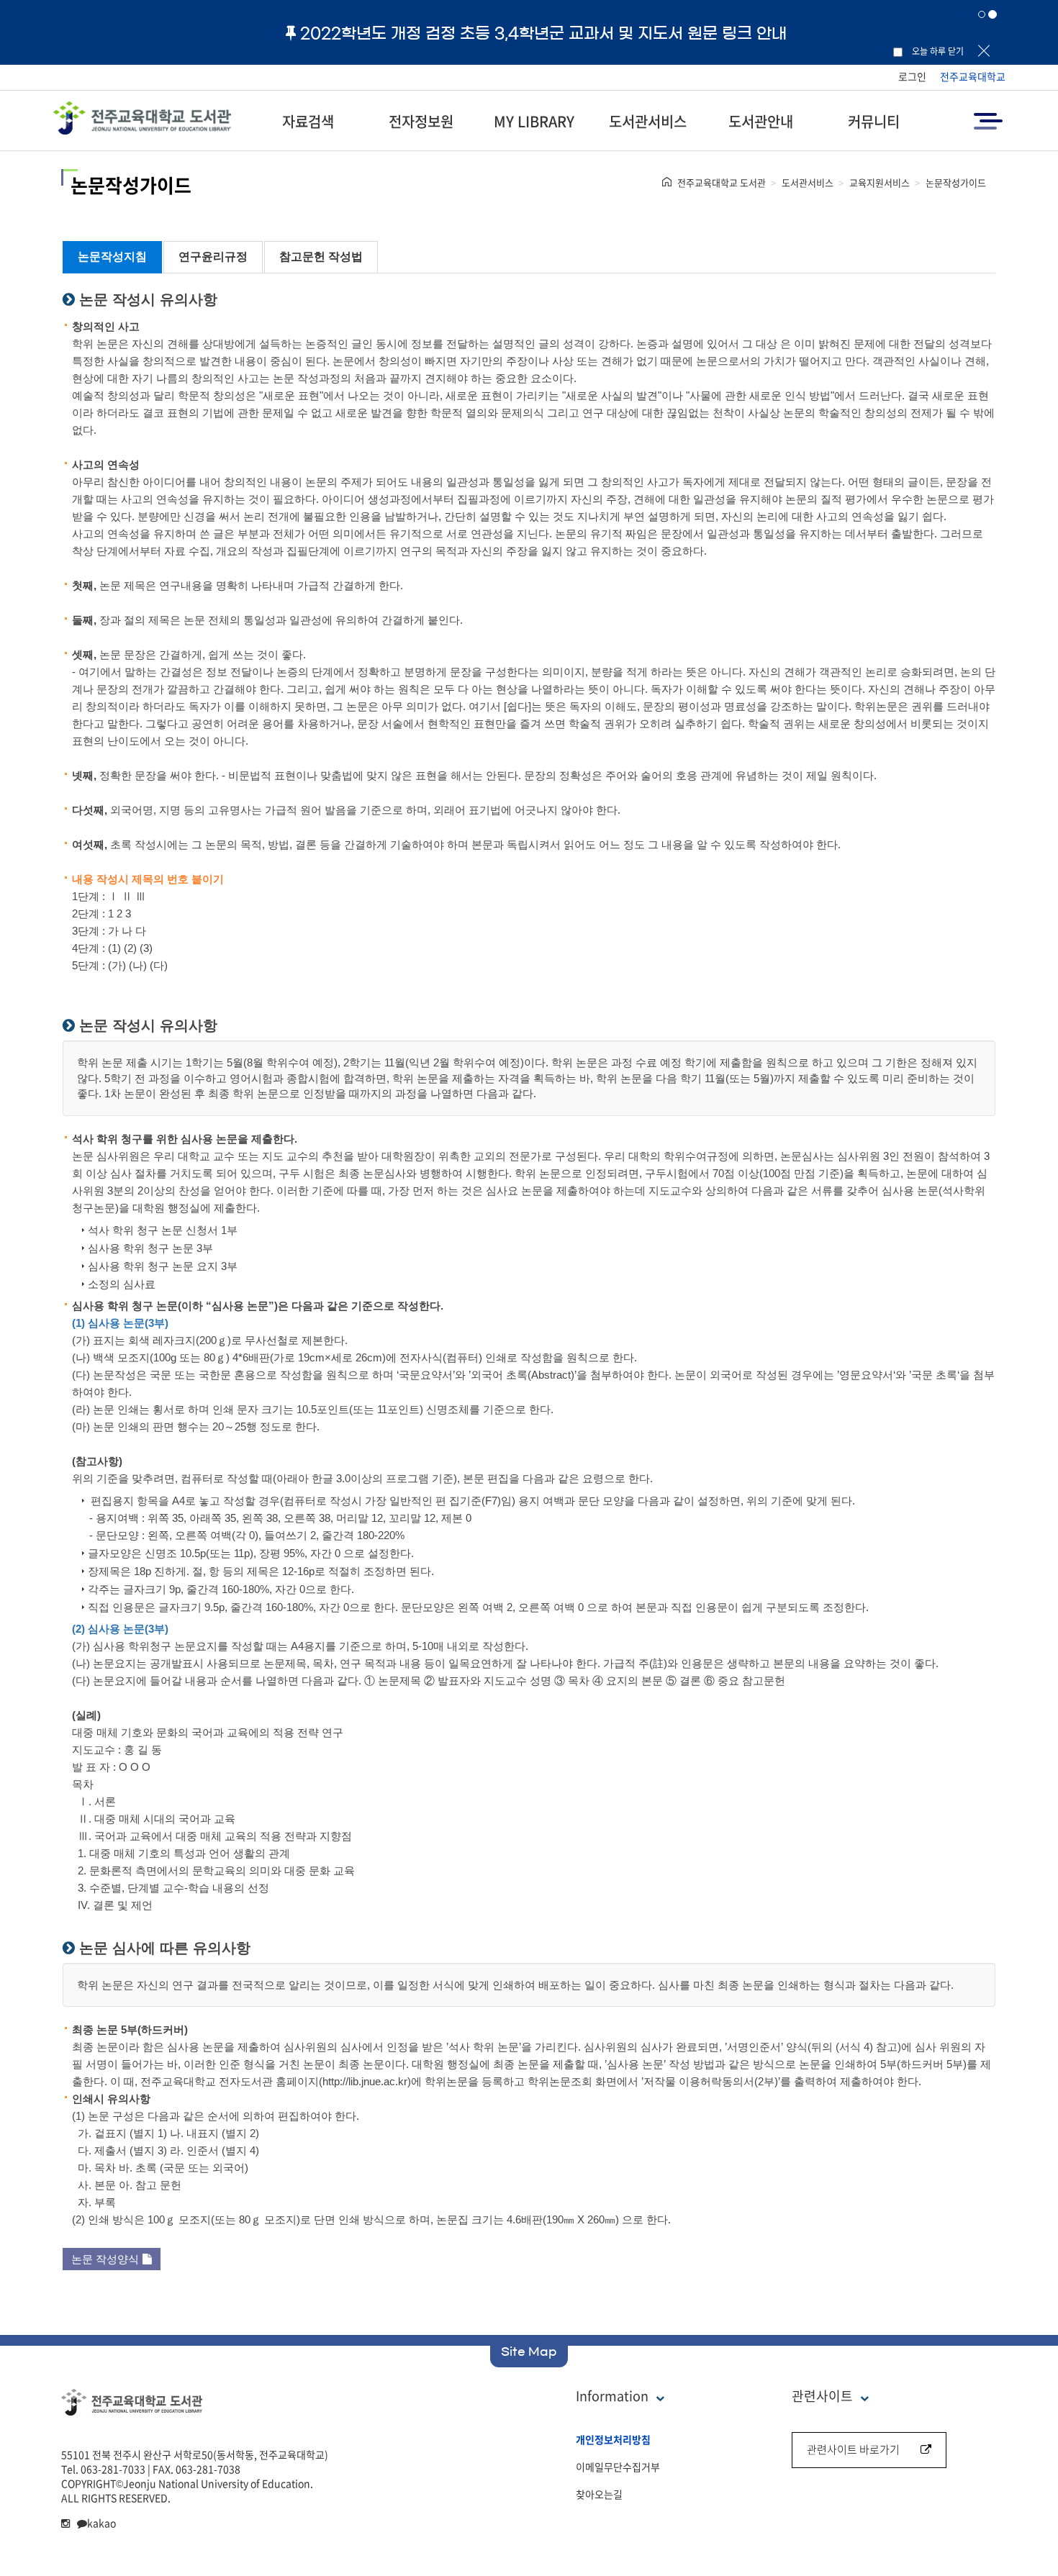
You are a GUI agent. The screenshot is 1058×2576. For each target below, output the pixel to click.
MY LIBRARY (534, 121)
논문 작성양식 (105, 2259)
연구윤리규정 (213, 257)
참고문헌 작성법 (321, 257)
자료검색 (308, 121)
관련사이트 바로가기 (853, 2449)
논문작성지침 (112, 257)
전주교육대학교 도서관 (722, 182)
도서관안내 (761, 121)
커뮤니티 (874, 121)
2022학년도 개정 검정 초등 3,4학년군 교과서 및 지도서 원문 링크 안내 (543, 33)
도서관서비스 (648, 121)
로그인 (912, 76)
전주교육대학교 (973, 76)
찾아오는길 (599, 2494)
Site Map (529, 2351)
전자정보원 (421, 121)
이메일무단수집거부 (618, 2467)
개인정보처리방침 (613, 2439)
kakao (101, 2523)
